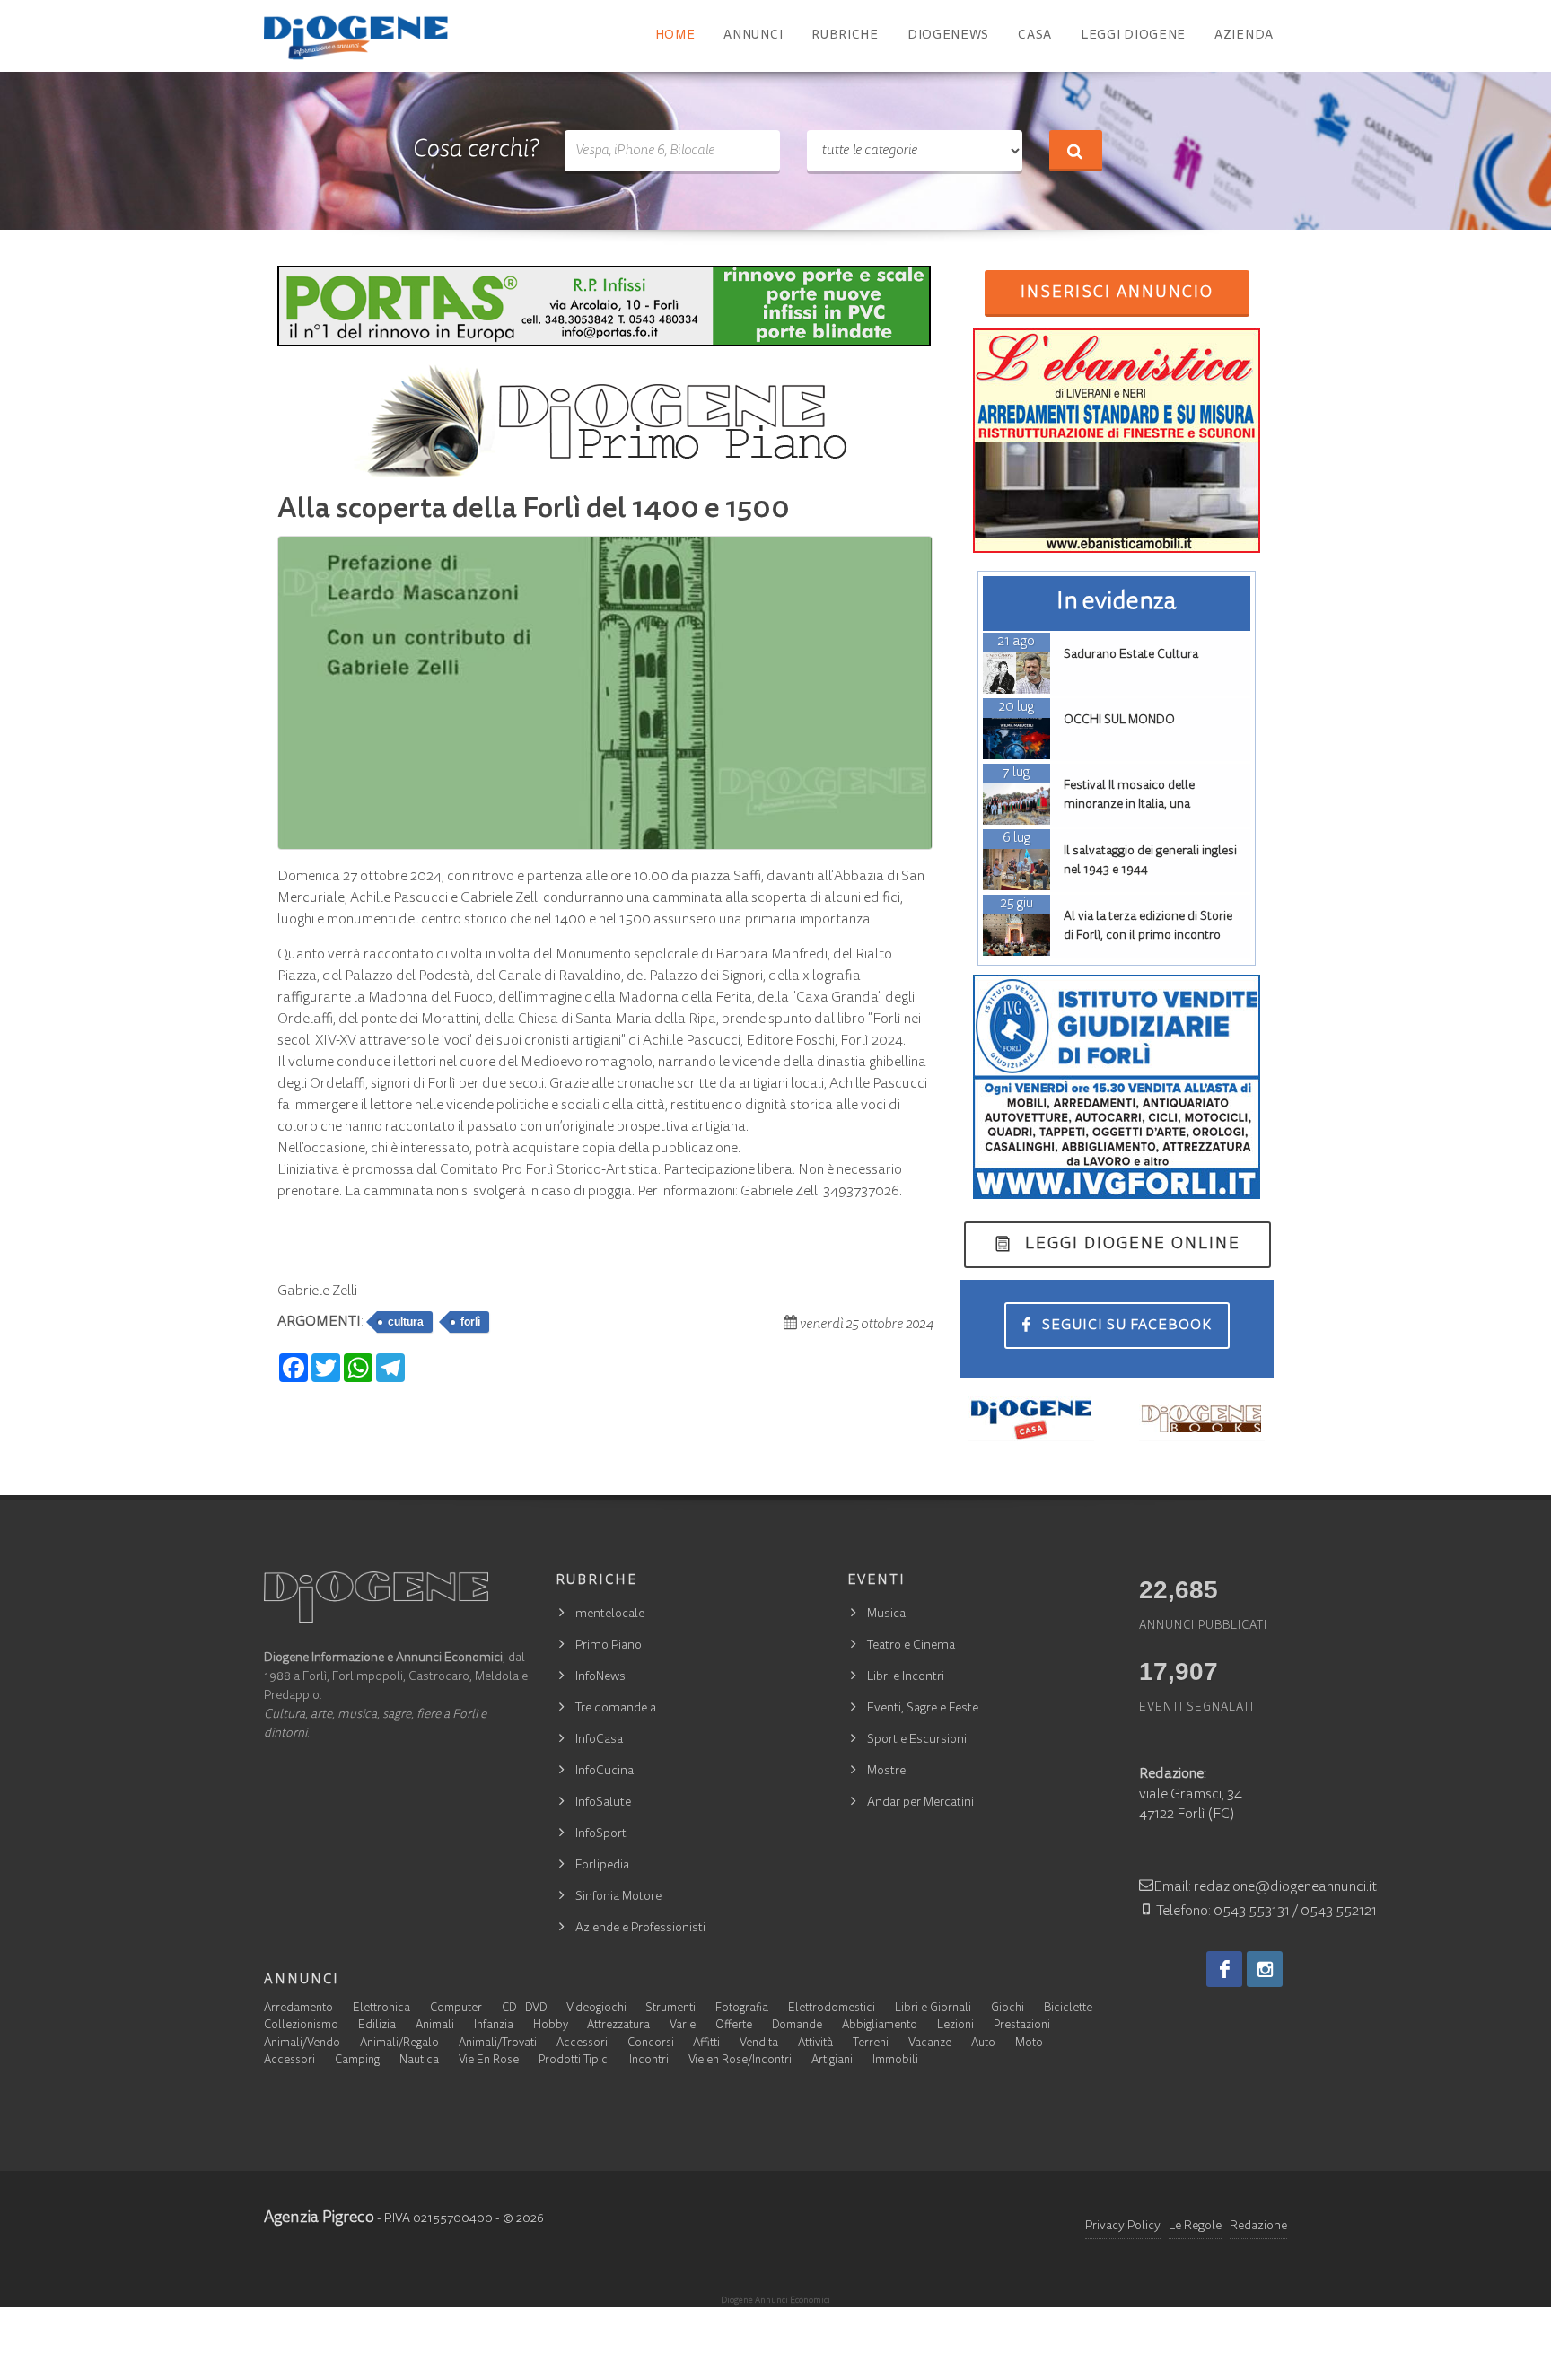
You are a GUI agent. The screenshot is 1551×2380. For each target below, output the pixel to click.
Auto (983, 2044)
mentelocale (610, 1614)
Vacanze (930, 2044)
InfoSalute (603, 1803)
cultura (406, 1322)
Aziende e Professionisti (640, 1929)
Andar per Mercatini (920, 1803)
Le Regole (1195, 2227)
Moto (1029, 2044)
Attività (815, 2044)
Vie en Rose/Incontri (740, 2061)
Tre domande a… (620, 1709)
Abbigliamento (880, 2026)
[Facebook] (1224, 1969)
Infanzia (494, 2026)
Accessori (582, 2044)
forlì (470, 1322)
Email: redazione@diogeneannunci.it (1265, 1887)
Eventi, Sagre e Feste (923, 1709)
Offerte (734, 2026)
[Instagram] (1265, 1969)
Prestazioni (1022, 2026)
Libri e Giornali (933, 2009)
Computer (456, 2009)
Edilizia (377, 2026)
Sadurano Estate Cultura (1131, 655)
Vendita (759, 2044)
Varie (683, 2026)
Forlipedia (602, 1866)
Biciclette (1068, 2009)
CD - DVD (524, 2009)
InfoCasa (599, 1740)
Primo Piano (609, 1646)
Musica (886, 1614)
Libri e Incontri (906, 1677)
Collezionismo (301, 2026)
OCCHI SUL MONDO (1119, 721)
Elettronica (381, 2009)
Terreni (871, 2044)
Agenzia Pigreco (319, 2218)
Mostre (886, 1772)
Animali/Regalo (399, 2044)
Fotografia (742, 2009)
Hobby (551, 2026)
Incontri (649, 2061)
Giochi (1008, 2009)
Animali (435, 2026)
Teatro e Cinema (911, 1646)
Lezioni (955, 2026)
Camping (357, 2061)
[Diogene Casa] (1031, 1419)
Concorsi (651, 2044)
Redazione (1258, 2227)
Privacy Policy (1123, 2227)
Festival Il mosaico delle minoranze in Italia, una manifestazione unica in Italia (1143, 805)
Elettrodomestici (832, 2009)
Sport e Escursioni (917, 1740)
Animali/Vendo (302, 2044)
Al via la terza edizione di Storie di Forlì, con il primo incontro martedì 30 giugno (1148, 936)
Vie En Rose (489, 2061)
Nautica (419, 2061)
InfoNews (600, 1677)
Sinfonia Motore (618, 1897)
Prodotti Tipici (574, 2061)
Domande (797, 2026)
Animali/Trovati (498, 2044)
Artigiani (832, 2061)
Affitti (706, 2044)
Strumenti (670, 2009)
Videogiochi (596, 2009)
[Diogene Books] (1202, 1419)
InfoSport (601, 1834)
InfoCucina (605, 1772)
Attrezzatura (618, 2026)
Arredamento (298, 2009)
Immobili (895, 2061)
